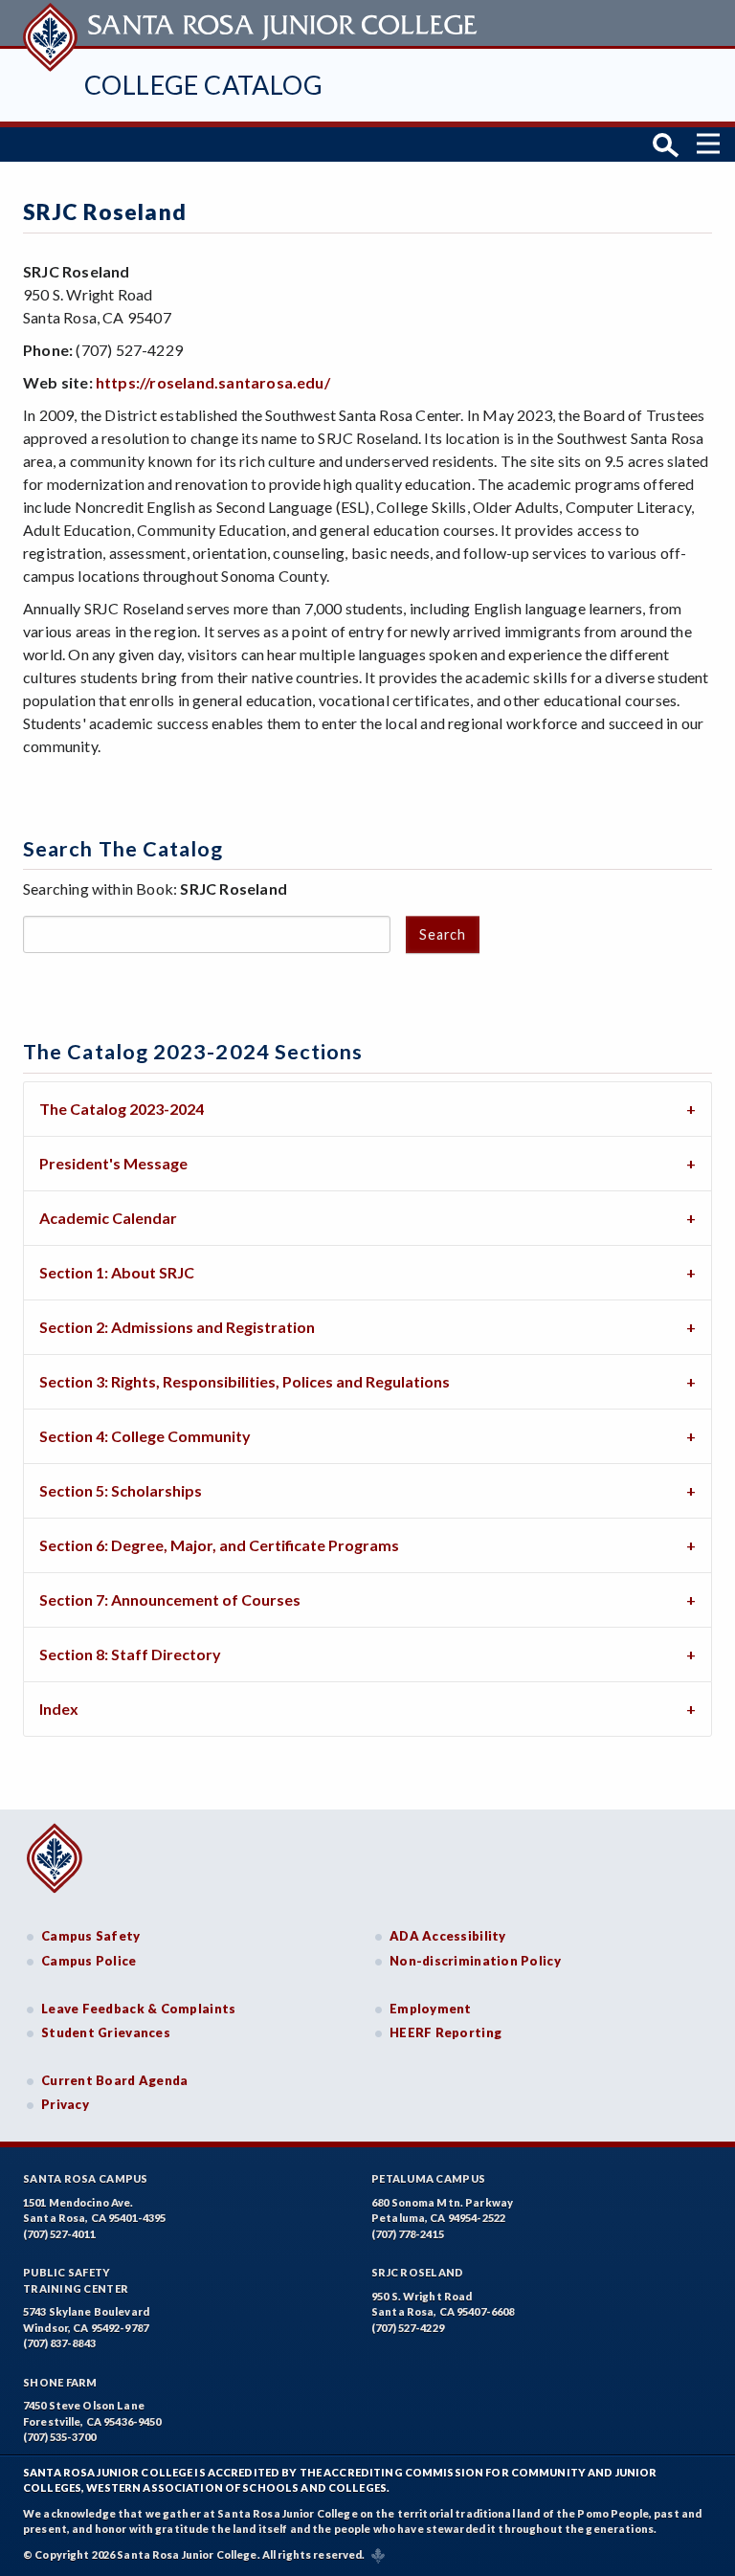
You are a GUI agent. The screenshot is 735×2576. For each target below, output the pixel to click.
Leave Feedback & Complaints (138, 2009)
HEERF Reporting (445, 2032)
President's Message (113, 1163)
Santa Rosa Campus (86, 2178)
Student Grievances (106, 2032)
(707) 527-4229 (408, 2328)
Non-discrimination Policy (475, 1961)
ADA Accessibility (448, 1936)
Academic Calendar (108, 1218)
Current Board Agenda (115, 2080)
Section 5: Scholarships (121, 1490)
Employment (431, 2009)
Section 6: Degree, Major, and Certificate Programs (219, 1545)
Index (59, 1709)
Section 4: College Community (145, 1436)
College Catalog (203, 85)
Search (442, 934)
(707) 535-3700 (59, 2437)
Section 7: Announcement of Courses (170, 1599)
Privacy (65, 2104)
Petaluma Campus (428, 2178)
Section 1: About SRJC (117, 1272)
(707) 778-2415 (408, 2234)
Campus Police (89, 1961)
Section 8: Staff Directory (130, 1654)
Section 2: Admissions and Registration (177, 1327)
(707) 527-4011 (59, 2234)
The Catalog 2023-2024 (122, 1109)
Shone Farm (60, 2382)
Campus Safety (91, 1936)
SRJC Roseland (418, 2272)
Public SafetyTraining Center (76, 2280)
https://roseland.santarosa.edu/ (213, 382)
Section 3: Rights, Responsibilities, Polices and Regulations (245, 1381)
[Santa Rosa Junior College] (253, 23)
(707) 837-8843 (59, 2343)
